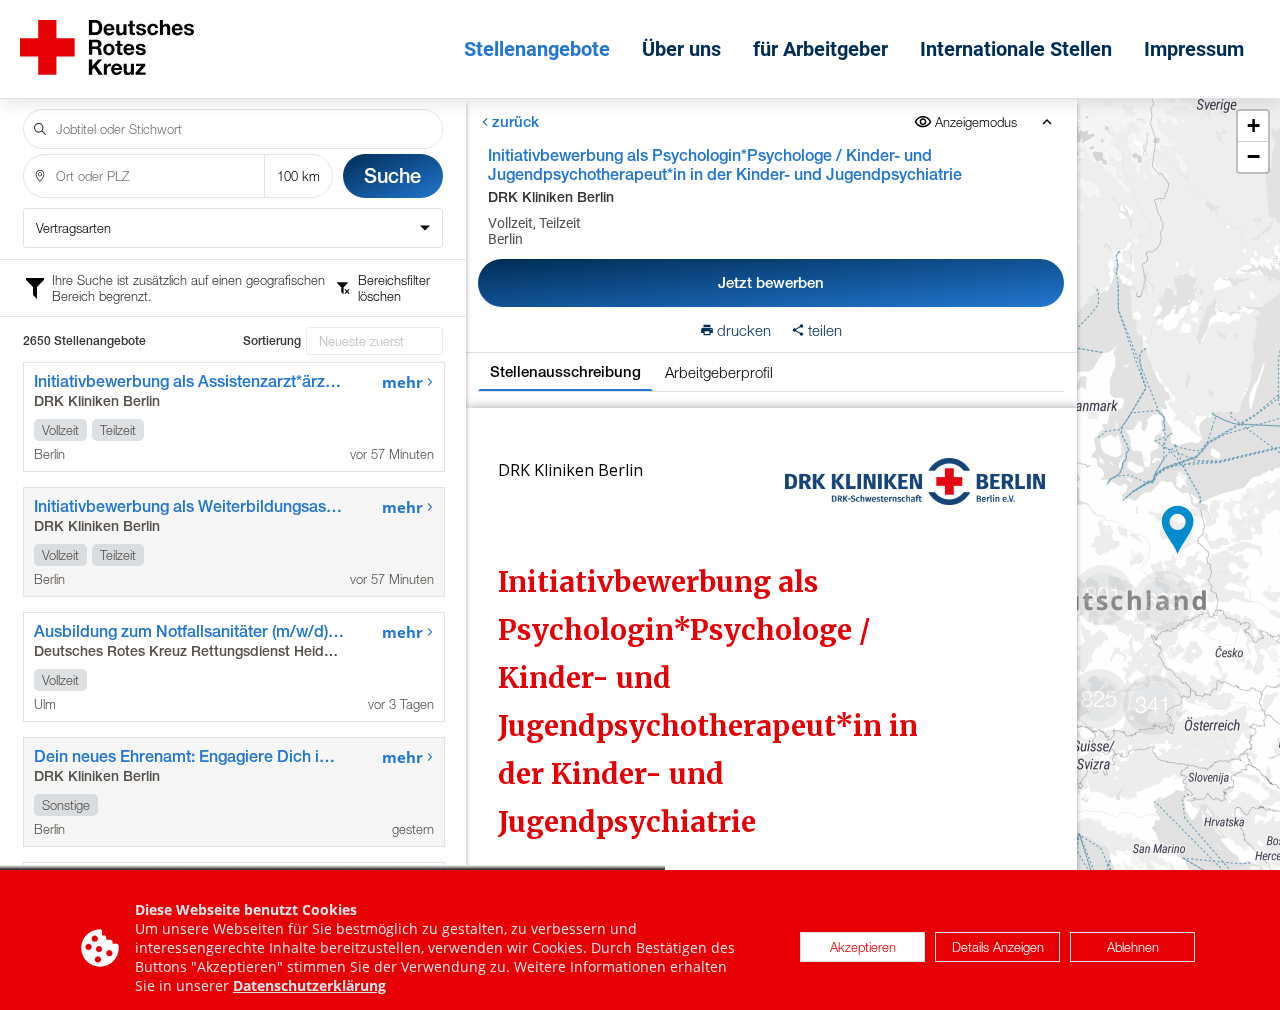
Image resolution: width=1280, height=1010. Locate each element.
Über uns (681, 49)
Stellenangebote (537, 49)
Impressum (1194, 49)
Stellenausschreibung (565, 371)
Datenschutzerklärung (309, 985)
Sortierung (272, 341)
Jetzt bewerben (771, 282)
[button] (1178, 530)
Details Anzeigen (998, 948)
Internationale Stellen (1016, 49)
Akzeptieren (863, 948)
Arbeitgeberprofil (719, 372)
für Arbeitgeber (820, 49)
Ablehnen (1133, 948)
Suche (392, 175)
